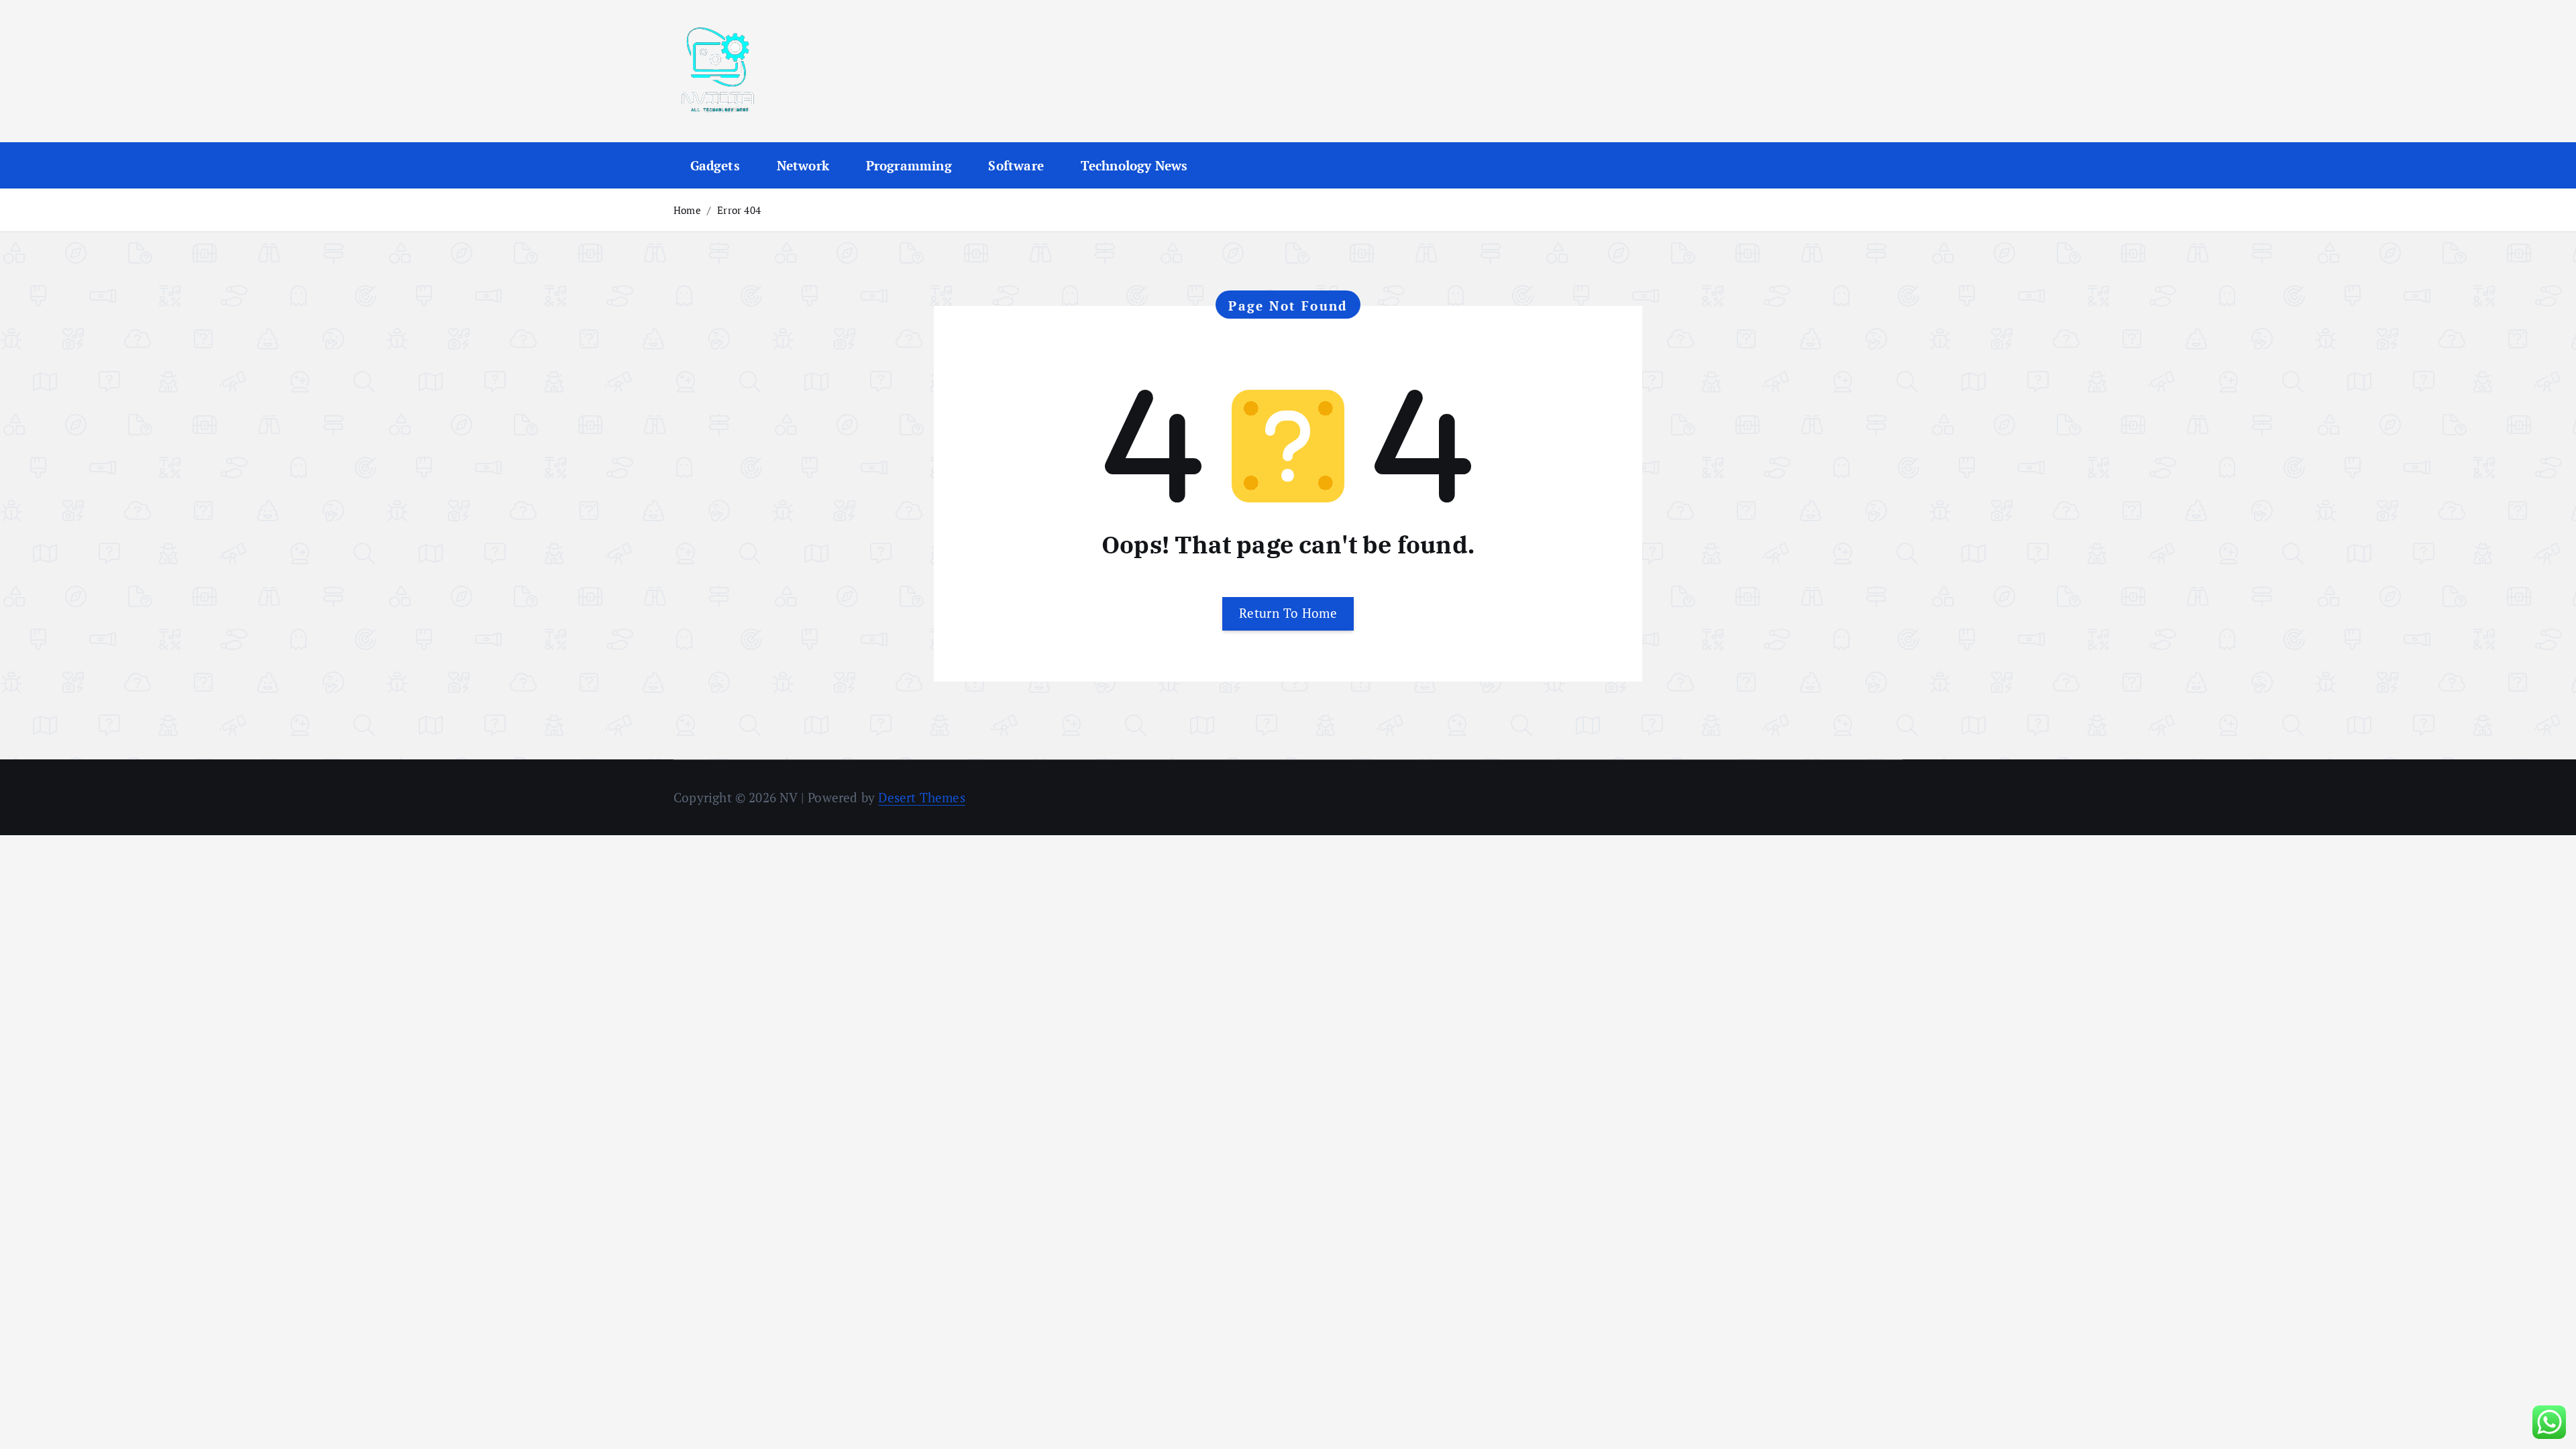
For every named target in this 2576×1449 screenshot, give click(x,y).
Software (1016, 165)
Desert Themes (922, 797)
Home (687, 210)
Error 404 (739, 210)
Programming (909, 165)
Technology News (1134, 165)
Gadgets (715, 165)
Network (803, 165)
